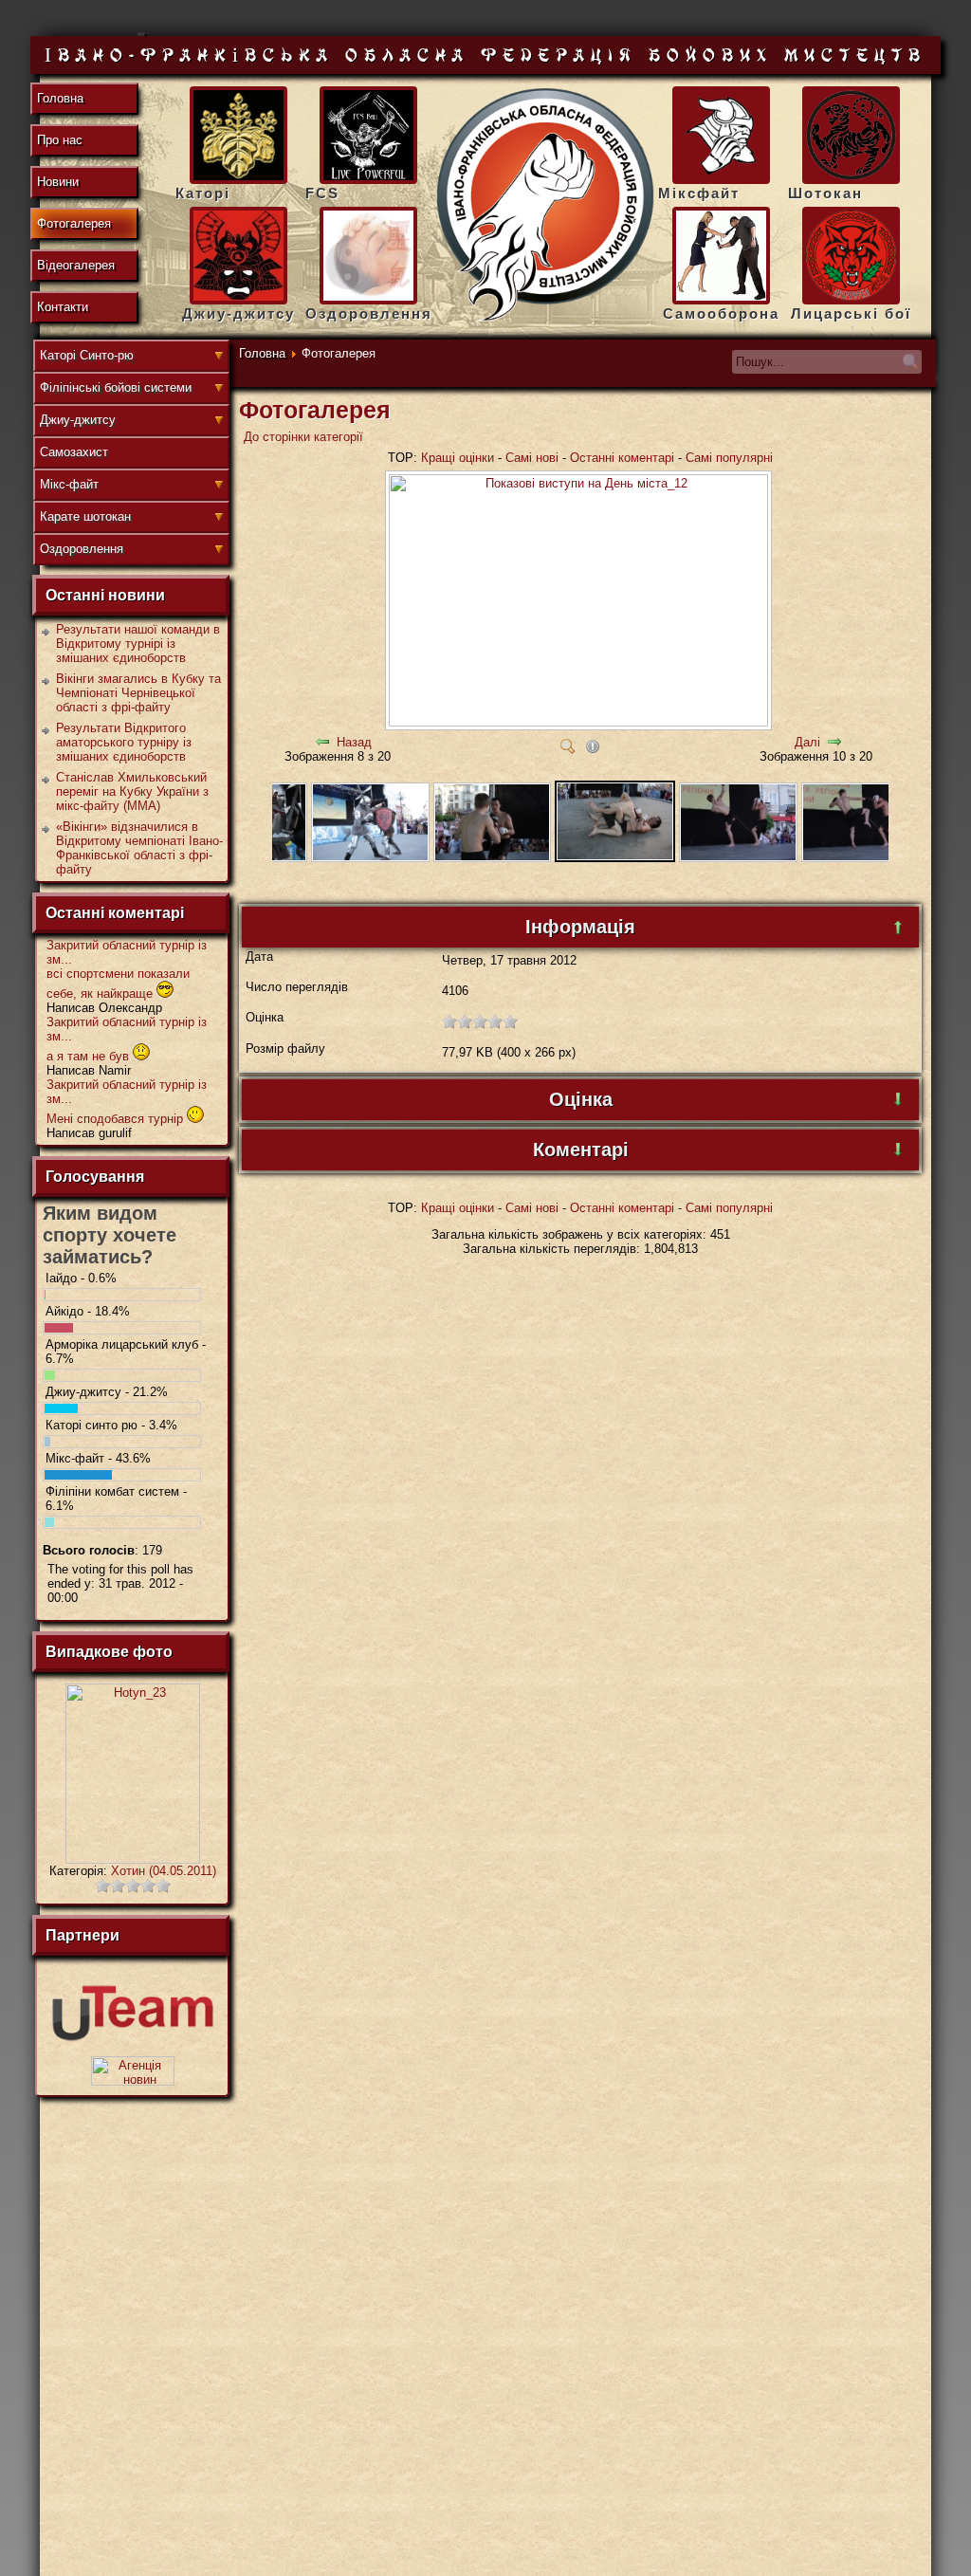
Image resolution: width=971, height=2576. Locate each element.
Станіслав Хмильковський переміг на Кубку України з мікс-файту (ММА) (132, 791)
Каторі (203, 193)
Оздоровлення (369, 313)
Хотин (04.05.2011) (164, 1871)
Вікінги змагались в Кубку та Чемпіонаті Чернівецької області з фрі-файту (138, 693)
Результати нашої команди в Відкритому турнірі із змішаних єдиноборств (138, 644)
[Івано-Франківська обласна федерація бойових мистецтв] (545, 205)
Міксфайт (699, 193)
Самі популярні (729, 458)
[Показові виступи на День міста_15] (280, 858)
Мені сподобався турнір (117, 1119)
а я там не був (90, 1056)
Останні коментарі (622, 458)
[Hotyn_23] (133, 1859)
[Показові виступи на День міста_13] (493, 858)
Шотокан (825, 193)
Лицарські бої (851, 313)
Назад (354, 742)
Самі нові (532, 458)
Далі (807, 742)
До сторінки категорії (303, 437)
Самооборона (721, 313)
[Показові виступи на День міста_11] (738, 858)
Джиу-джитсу (238, 313)
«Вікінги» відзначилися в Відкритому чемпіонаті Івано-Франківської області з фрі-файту (139, 848)
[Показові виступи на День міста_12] (580, 727)
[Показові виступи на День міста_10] (861, 858)
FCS (322, 193)
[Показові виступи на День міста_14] (370, 858)
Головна (262, 353)
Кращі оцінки (458, 458)
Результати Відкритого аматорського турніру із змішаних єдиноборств (124, 742)
